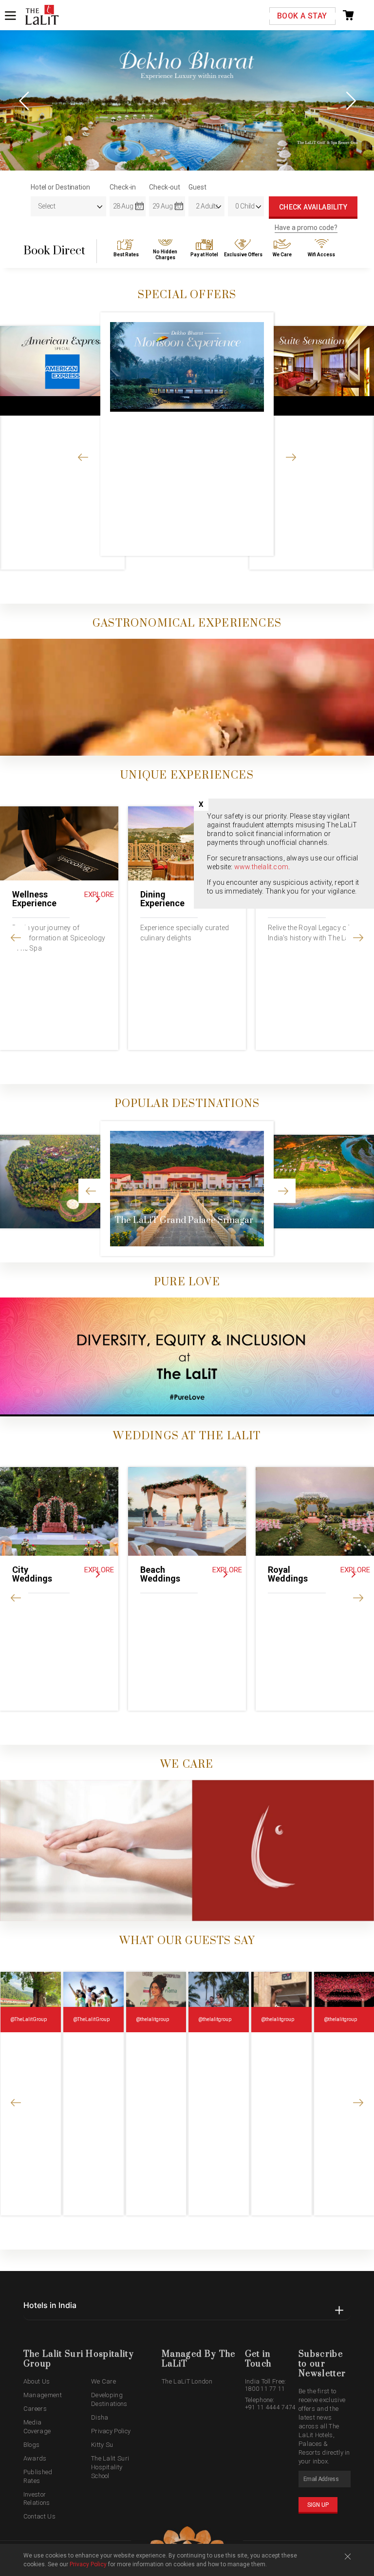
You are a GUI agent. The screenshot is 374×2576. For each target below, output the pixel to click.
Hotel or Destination (60, 187)
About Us (37, 2381)
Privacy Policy (111, 2431)
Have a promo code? (306, 228)
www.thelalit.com (261, 867)
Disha (100, 2417)
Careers (35, 2409)
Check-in (123, 187)
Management (43, 2395)
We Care (103, 2381)
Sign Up (318, 2505)
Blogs (32, 2445)
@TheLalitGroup (28, 2019)
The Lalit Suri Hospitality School (110, 2467)
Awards (35, 2458)
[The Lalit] (42, 16)
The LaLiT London (187, 2381)
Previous (24, 100)
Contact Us (39, 2516)
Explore (99, 895)
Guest (197, 187)
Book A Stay (302, 16)
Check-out (165, 187)
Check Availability (313, 207)
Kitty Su (102, 2445)
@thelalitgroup (152, 2019)
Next (350, 100)
